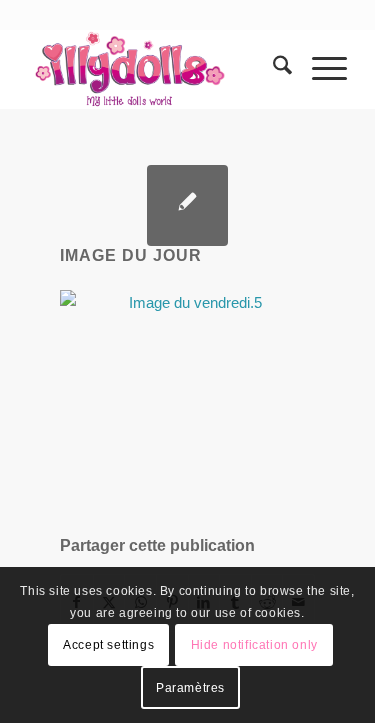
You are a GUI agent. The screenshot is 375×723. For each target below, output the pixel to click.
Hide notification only (254, 645)
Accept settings (108, 645)
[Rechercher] (272, 69)
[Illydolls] (155, 69)
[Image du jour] (187, 205)
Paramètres (190, 688)
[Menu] (319, 69)
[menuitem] (272, 69)
